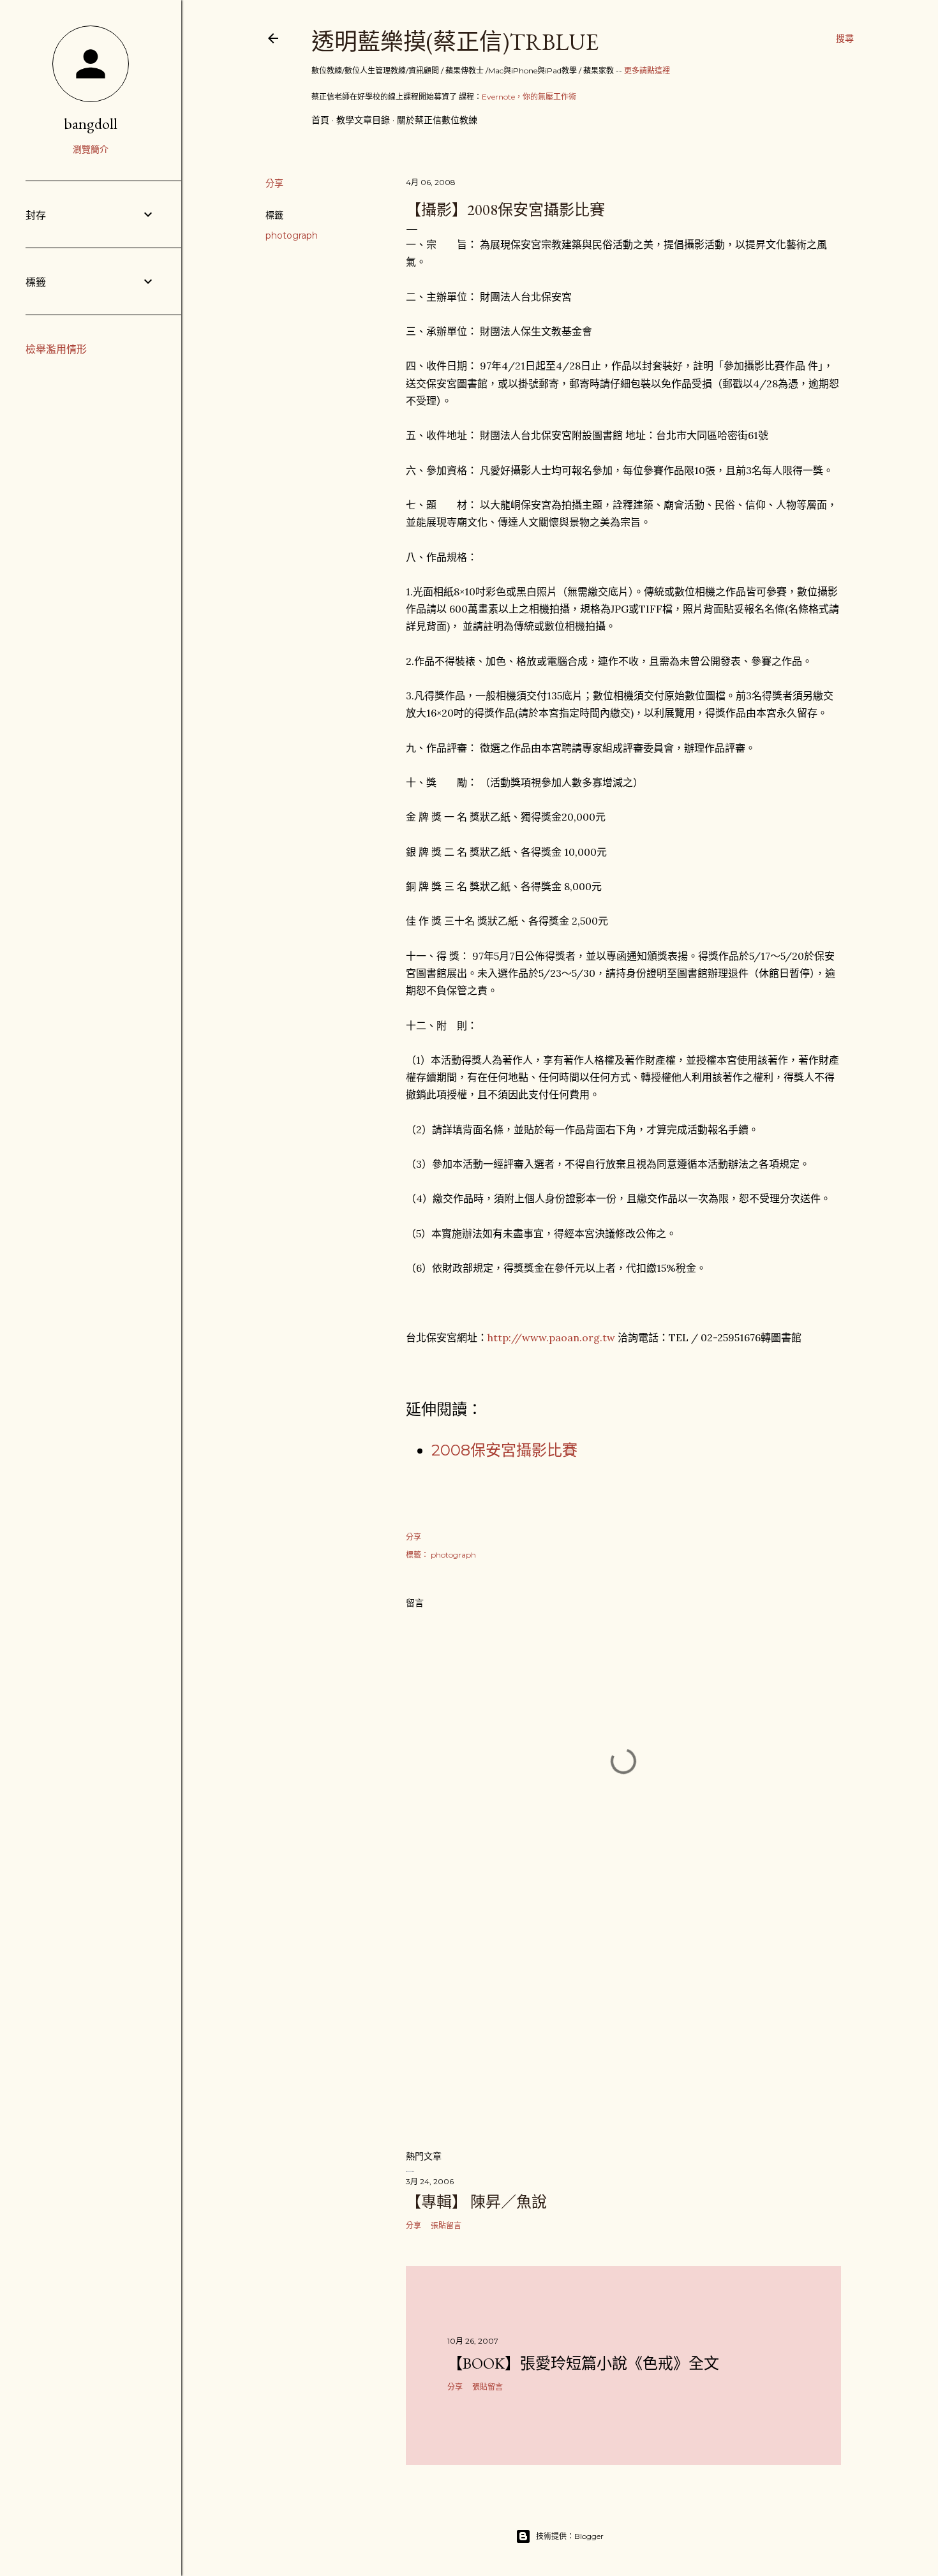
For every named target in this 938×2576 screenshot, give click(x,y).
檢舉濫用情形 (56, 349)
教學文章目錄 (363, 120)
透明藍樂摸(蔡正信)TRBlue (455, 42)
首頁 (320, 120)
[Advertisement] (623, 2028)
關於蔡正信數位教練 (437, 120)
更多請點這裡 (647, 71)
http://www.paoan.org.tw (551, 1337)
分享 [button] (274, 183)
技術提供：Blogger (570, 2536)
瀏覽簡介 (91, 149)
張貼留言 (446, 2225)
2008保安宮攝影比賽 (504, 1450)
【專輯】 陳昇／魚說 (476, 2202)
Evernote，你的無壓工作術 (529, 97)
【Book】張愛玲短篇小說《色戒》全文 (583, 2363)
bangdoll (91, 123)
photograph (292, 235)
